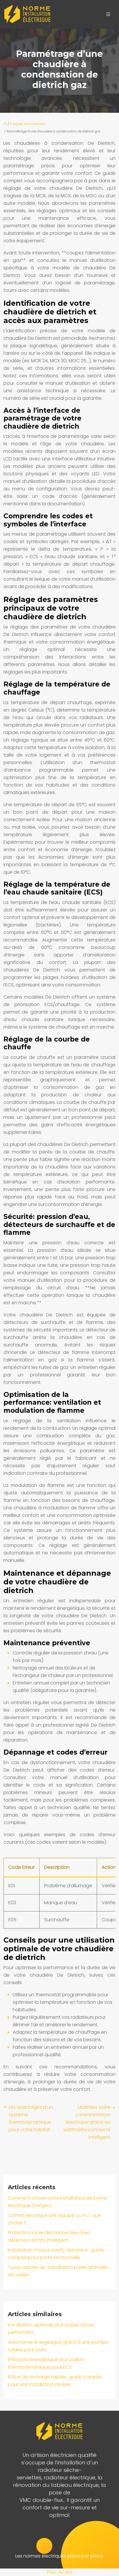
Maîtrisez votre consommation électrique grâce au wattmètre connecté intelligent (87, 2122)
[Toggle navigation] (108, 14)
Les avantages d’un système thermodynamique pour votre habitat (31, 2118)
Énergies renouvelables (28, 124)
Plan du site (60, 2572)
